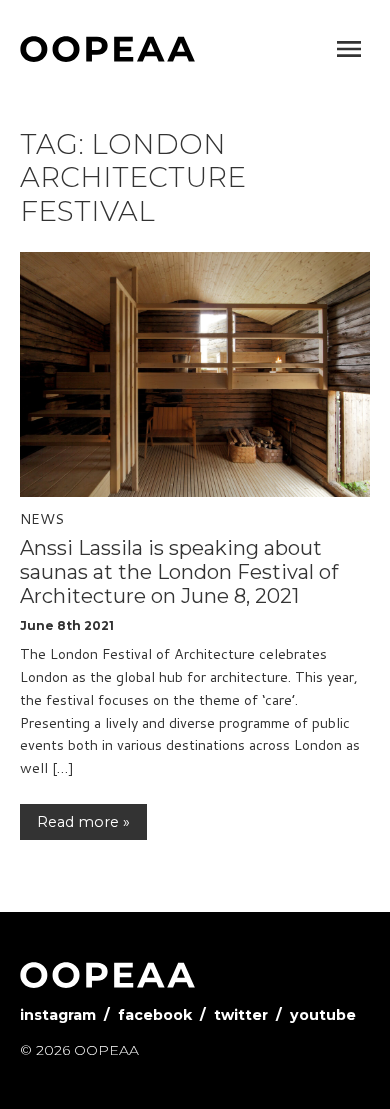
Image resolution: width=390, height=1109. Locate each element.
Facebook (155, 1015)
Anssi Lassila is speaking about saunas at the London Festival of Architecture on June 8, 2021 (179, 572)
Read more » (83, 822)
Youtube (323, 1015)
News (42, 519)
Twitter (241, 1015)
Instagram (58, 1015)
